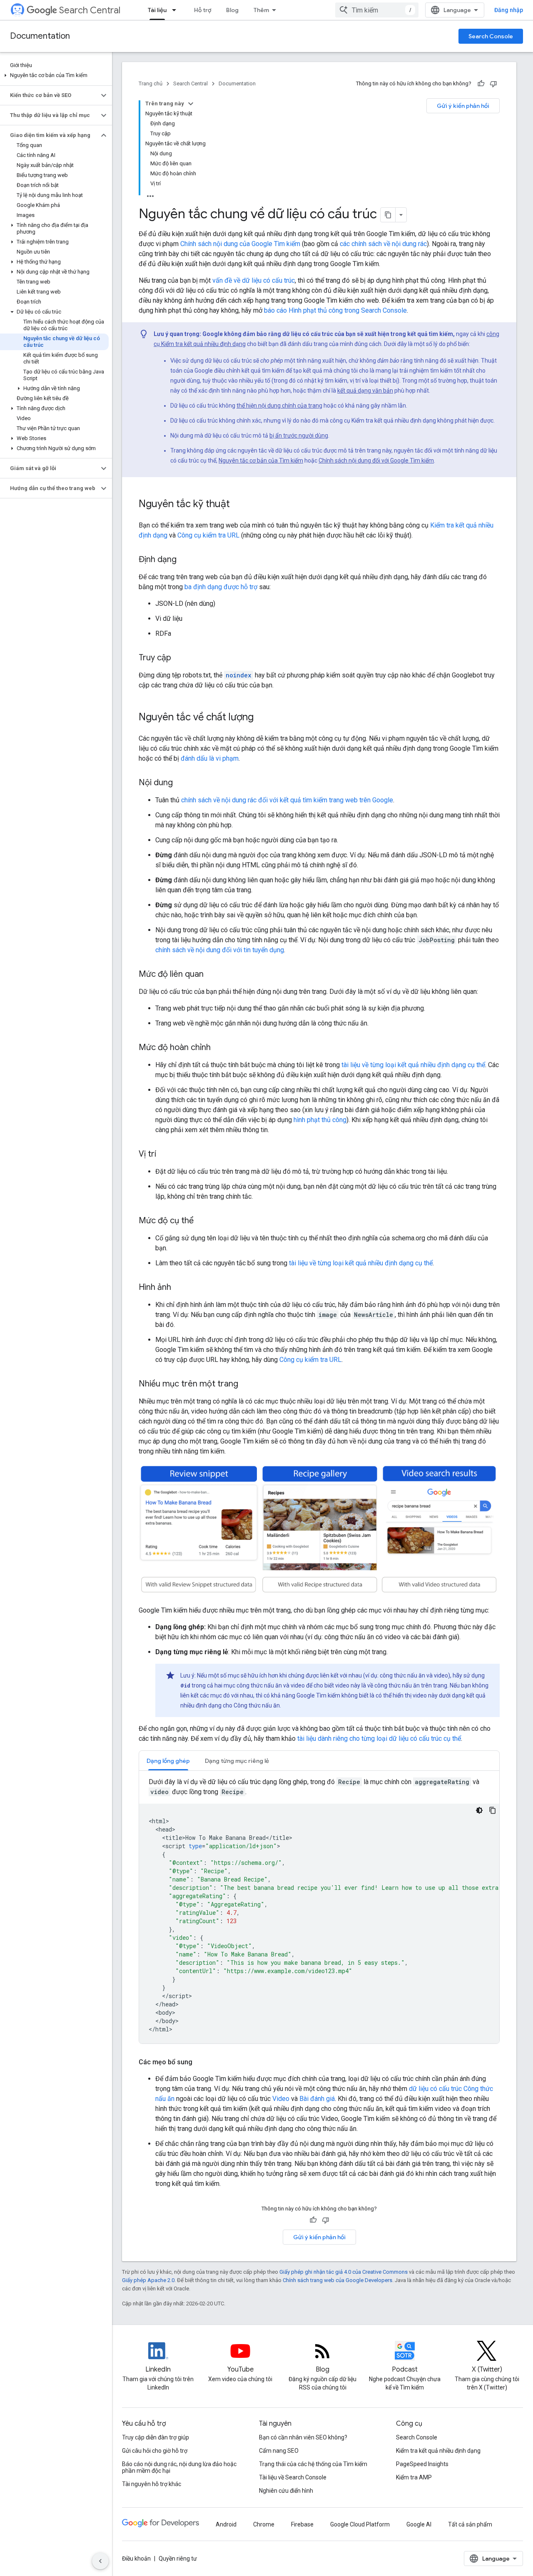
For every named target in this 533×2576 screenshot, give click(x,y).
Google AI (419, 2524)
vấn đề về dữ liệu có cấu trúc (254, 280)
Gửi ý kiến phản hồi (463, 106)
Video (281, 2099)
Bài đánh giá (317, 2099)
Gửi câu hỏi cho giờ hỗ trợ (155, 2451)
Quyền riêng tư (178, 2559)
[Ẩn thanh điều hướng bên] (100, 2561)
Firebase (302, 2524)
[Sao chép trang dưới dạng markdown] (388, 215)
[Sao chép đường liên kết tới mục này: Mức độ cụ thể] (202, 1221)
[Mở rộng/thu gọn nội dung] (191, 104)
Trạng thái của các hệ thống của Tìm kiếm (313, 2464)
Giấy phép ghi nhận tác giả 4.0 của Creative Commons (344, 2272)
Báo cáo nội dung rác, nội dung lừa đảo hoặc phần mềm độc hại (179, 2467)
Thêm (261, 10)
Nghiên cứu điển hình (286, 2491)
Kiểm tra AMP (414, 2477)
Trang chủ (151, 83)
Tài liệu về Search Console (293, 2477)
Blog (232, 10)
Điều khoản (136, 2559)
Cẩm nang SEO (279, 2451)
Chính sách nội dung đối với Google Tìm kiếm (376, 460)
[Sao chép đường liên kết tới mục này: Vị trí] (164, 1155)
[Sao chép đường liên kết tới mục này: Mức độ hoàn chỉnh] (219, 1048)
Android (226, 2524)
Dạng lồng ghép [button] (168, 1761)
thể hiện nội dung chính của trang (279, 406)
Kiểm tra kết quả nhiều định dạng (438, 2451)
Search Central (90, 10)
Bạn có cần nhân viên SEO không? (303, 2437)
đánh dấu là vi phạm (210, 758)
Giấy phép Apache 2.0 (148, 2280)
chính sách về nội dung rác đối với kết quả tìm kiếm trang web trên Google (287, 800)
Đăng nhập (509, 10)
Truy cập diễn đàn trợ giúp (156, 2437)
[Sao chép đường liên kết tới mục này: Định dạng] (185, 560)
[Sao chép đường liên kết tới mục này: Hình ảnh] (179, 1288)
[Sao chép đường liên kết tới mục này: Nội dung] (181, 783)
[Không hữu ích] (493, 84)
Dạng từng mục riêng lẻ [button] (237, 1761)
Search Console (491, 36)
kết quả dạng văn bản (365, 391)
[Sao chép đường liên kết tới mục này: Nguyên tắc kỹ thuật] (238, 505)
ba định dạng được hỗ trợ (221, 587)
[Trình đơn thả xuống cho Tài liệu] (177, 10)
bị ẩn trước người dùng (299, 436)
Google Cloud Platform (360, 2524)
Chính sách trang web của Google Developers (337, 2280)
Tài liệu (157, 10)
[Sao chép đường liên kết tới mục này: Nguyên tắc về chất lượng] (262, 718)
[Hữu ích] (481, 84)
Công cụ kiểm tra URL (208, 535)
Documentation (40, 36)
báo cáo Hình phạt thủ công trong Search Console (335, 310)
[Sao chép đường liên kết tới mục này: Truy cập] (179, 658)
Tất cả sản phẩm (470, 2524)
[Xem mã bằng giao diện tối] (479, 1810)
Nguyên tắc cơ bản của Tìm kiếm (261, 460)
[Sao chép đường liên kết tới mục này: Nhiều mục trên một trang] (247, 1384)
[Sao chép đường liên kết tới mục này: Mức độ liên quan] (212, 975)
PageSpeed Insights (422, 2464)
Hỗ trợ (203, 10)
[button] (54, 75)
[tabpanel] (319, 1910)
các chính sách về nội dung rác (383, 244)
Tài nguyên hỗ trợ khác (152, 2484)
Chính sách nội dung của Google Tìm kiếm (240, 244)
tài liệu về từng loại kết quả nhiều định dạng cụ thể (413, 1065)
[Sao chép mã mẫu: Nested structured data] (493, 1810)
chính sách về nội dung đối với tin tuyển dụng (220, 950)
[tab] (168, 1761)
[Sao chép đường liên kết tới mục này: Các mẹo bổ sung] (201, 2062)
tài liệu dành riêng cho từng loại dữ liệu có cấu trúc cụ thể (379, 1738)
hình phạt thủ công (320, 1120)
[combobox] (377, 10)
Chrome (264, 2524)
